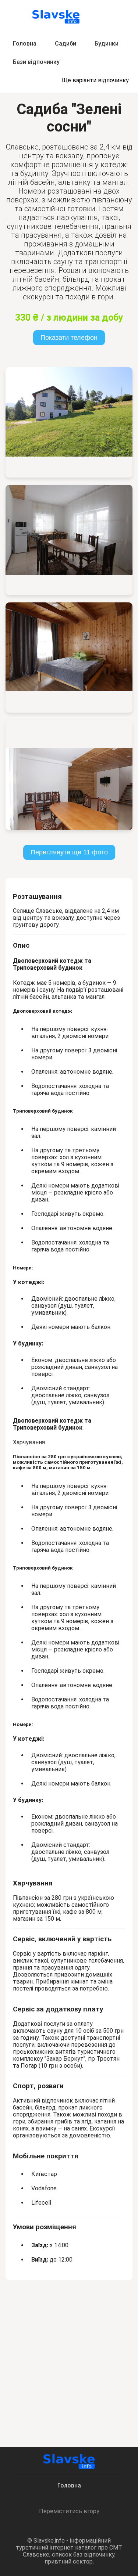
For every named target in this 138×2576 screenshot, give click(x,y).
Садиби (66, 44)
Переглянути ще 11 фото (69, 852)
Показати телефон (69, 338)
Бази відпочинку (36, 62)
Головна (25, 44)
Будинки (107, 44)
